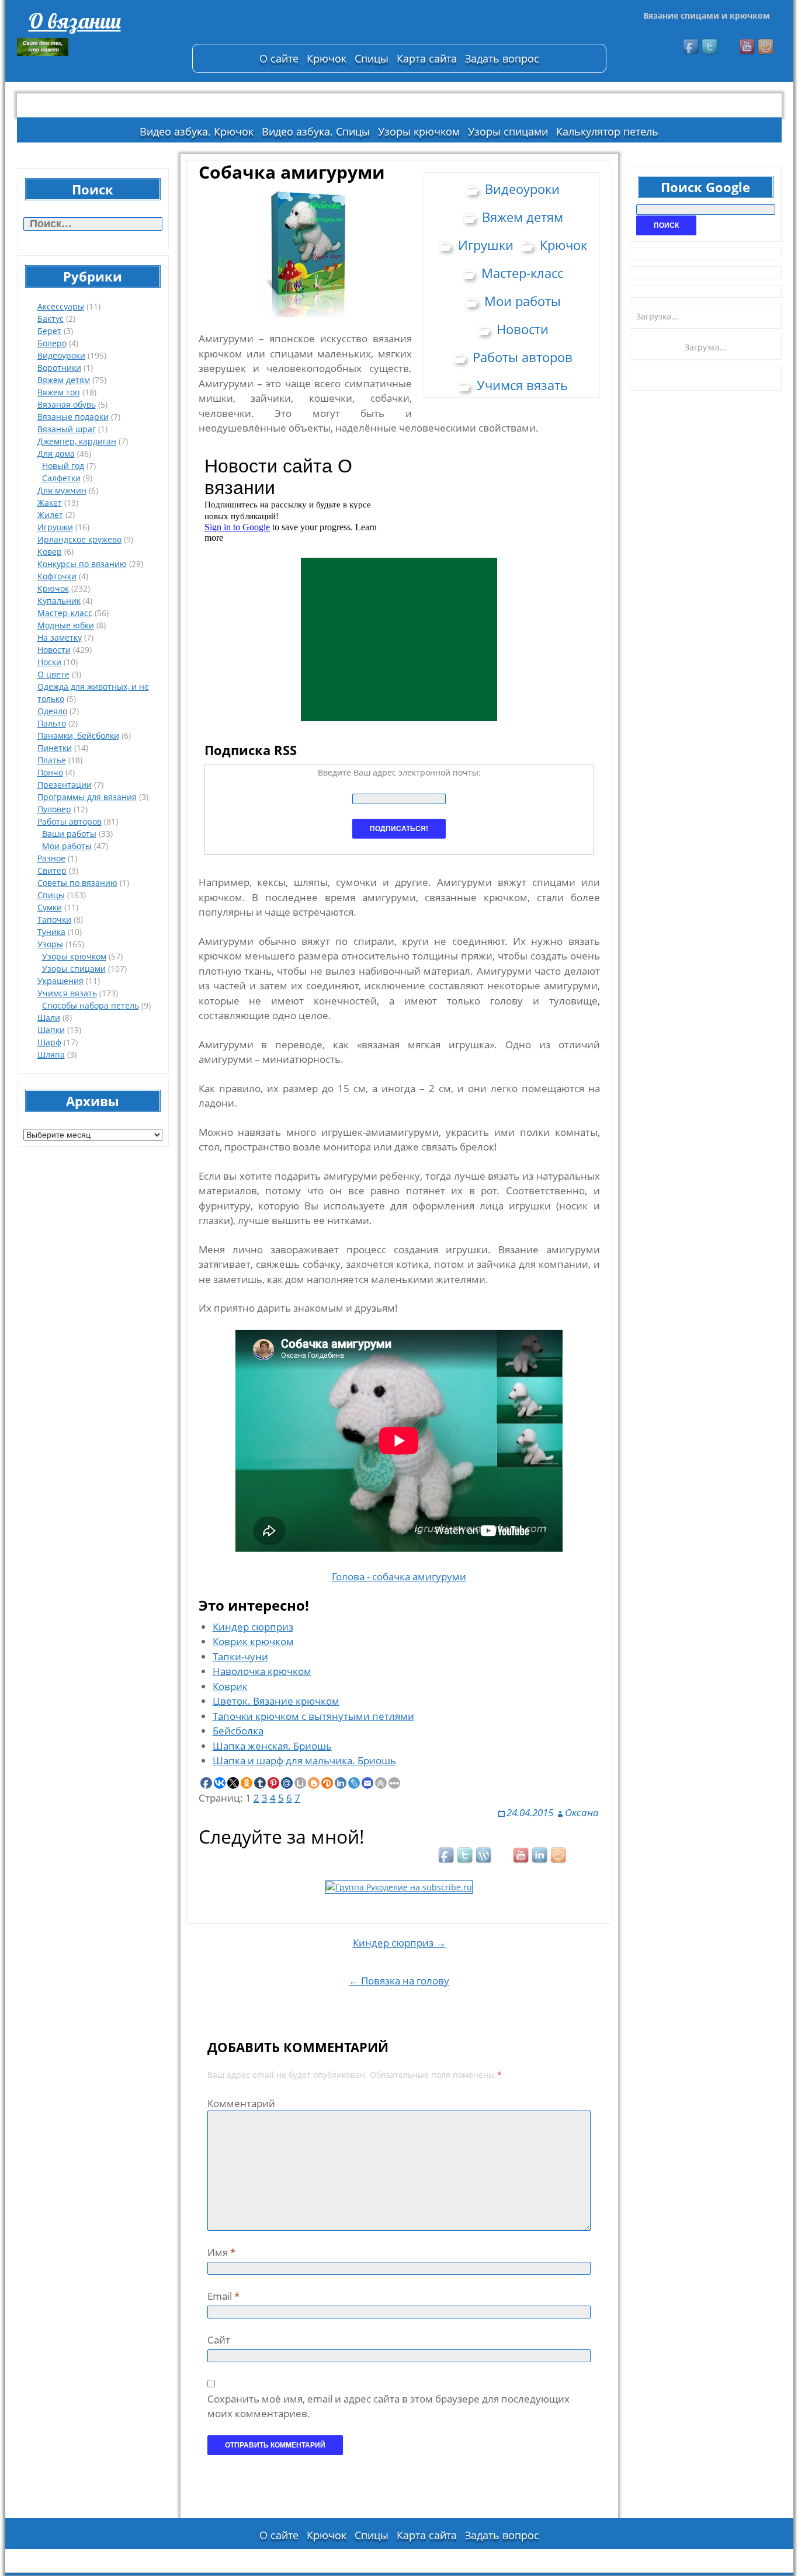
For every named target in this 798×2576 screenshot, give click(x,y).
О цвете (53, 674)
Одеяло (52, 711)
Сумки (50, 907)
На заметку (60, 637)
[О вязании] (99, 47)
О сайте (279, 58)
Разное (51, 858)
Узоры (50, 944)
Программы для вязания (87, 797)
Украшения (60, 981)
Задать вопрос (502, 58)
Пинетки (55, 748)
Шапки (51, 1030)
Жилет (50, 515)
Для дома (56, 453)
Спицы (372, 58)
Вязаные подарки (73, 417)
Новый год (63, 466)
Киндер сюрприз (253, 1627)
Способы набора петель (91, 1005)
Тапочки (54, 919)
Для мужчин (62, 490)
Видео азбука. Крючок (197, 131)
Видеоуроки (61, 355)
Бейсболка (238, 1731)
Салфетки (61, 478)
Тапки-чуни (240, 1657)
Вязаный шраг (67, 429)
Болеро (52, 343)
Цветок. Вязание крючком (276, 1701)
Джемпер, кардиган (77, 441)
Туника (51, 932)
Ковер (50, 552)
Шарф (49, 1042)
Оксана (582, 1812)
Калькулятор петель (607, 131)
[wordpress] (484, 1856)
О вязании (75, 21)
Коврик (230, 1686)
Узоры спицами (508, 131)
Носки (49, 662)
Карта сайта (427, 58)
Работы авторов (70, 821)
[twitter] (710, 47)
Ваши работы (69, 834)
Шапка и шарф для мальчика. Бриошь (304, 1760)
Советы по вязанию (77, 883)
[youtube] (748, 47)
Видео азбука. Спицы (316, 131)
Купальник (59, 601)
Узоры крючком (419, 131)
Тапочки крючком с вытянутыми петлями (313, 1716)
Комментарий (241, 2103)
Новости (54, 650)
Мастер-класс (65, 613)
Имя (221, 2252)
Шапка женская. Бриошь (272, 1746)
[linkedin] (540, 1856)
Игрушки (55, 527)
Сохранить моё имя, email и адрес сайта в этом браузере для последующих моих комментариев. (388, 2406)
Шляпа (51, 1054)
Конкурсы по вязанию (82, 564)
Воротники (59, 368)
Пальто (52, 723)
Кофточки (57, 576)
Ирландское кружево (79, 539)
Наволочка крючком (262, 1671)
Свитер (52, 870)
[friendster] (766, 47)
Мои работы (67, 846)
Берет (49, 331)
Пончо (50, 772)
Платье (52, 760)
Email (223, 2296)
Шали (49, 1018)
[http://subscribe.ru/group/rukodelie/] (399, 1886)
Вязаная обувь (67, 404)
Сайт (219, 2340)
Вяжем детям (64, 380)
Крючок (327, 58)
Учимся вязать (67, 993)
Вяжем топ (59, 392)
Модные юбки (66, 625)
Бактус (51, 319)
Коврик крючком (253, 1641)
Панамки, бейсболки (78, 736)
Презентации (65, 785)
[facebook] (692, 47)
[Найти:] (93, 224)
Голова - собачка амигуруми (399, 1576)
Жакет (50, 503)
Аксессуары (61, 306)
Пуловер (54, 809)
